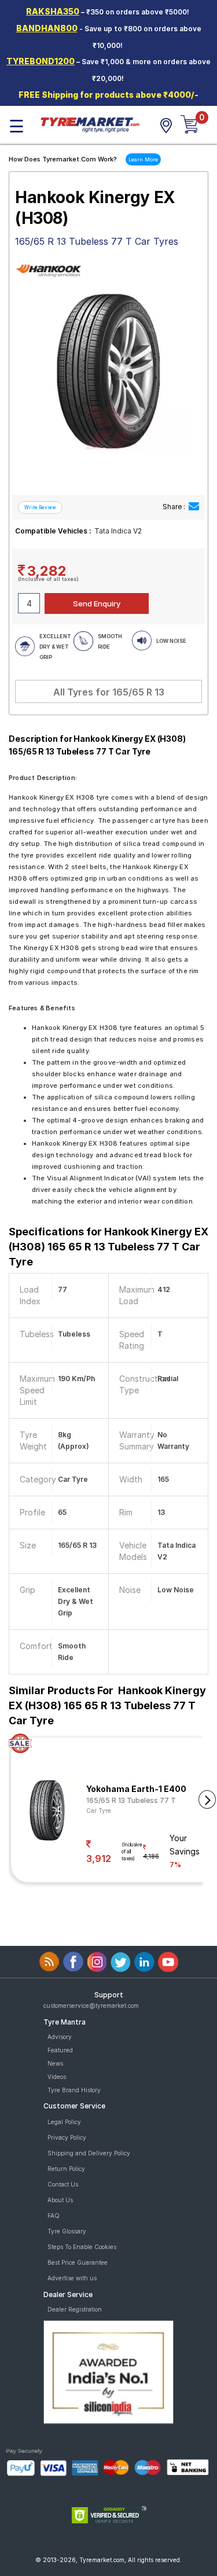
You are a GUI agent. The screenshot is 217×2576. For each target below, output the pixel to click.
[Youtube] (168, 1962)
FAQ (54, 2216)
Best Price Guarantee (78, 2262)
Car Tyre (99, 1810)
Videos (57, 2077)
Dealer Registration (75, 2309)
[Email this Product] (194, 507)
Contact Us (63, 2184)
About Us (60, 2200)
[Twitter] (121, 1962)
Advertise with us (72, 2278)
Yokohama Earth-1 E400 (136, 1789)
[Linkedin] (144, 1962)
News (55, 2063)
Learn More (143, 159)
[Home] (90, 124)
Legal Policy (64, 2122)
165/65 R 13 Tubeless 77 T (131, 1800)
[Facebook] (73, 1962)
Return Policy (66, 2169)
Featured (60, 2050)
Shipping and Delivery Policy (89, 2153)
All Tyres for (109, 692)
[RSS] (49, 1962)
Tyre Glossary (67, 2231)
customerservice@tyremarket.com (91, 2005)
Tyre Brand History (74, 2090)
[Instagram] (97, 1962)
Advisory (60, 2037)
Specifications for (108, 1247)
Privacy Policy (67, 2137)
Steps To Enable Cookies (82, 2247)
